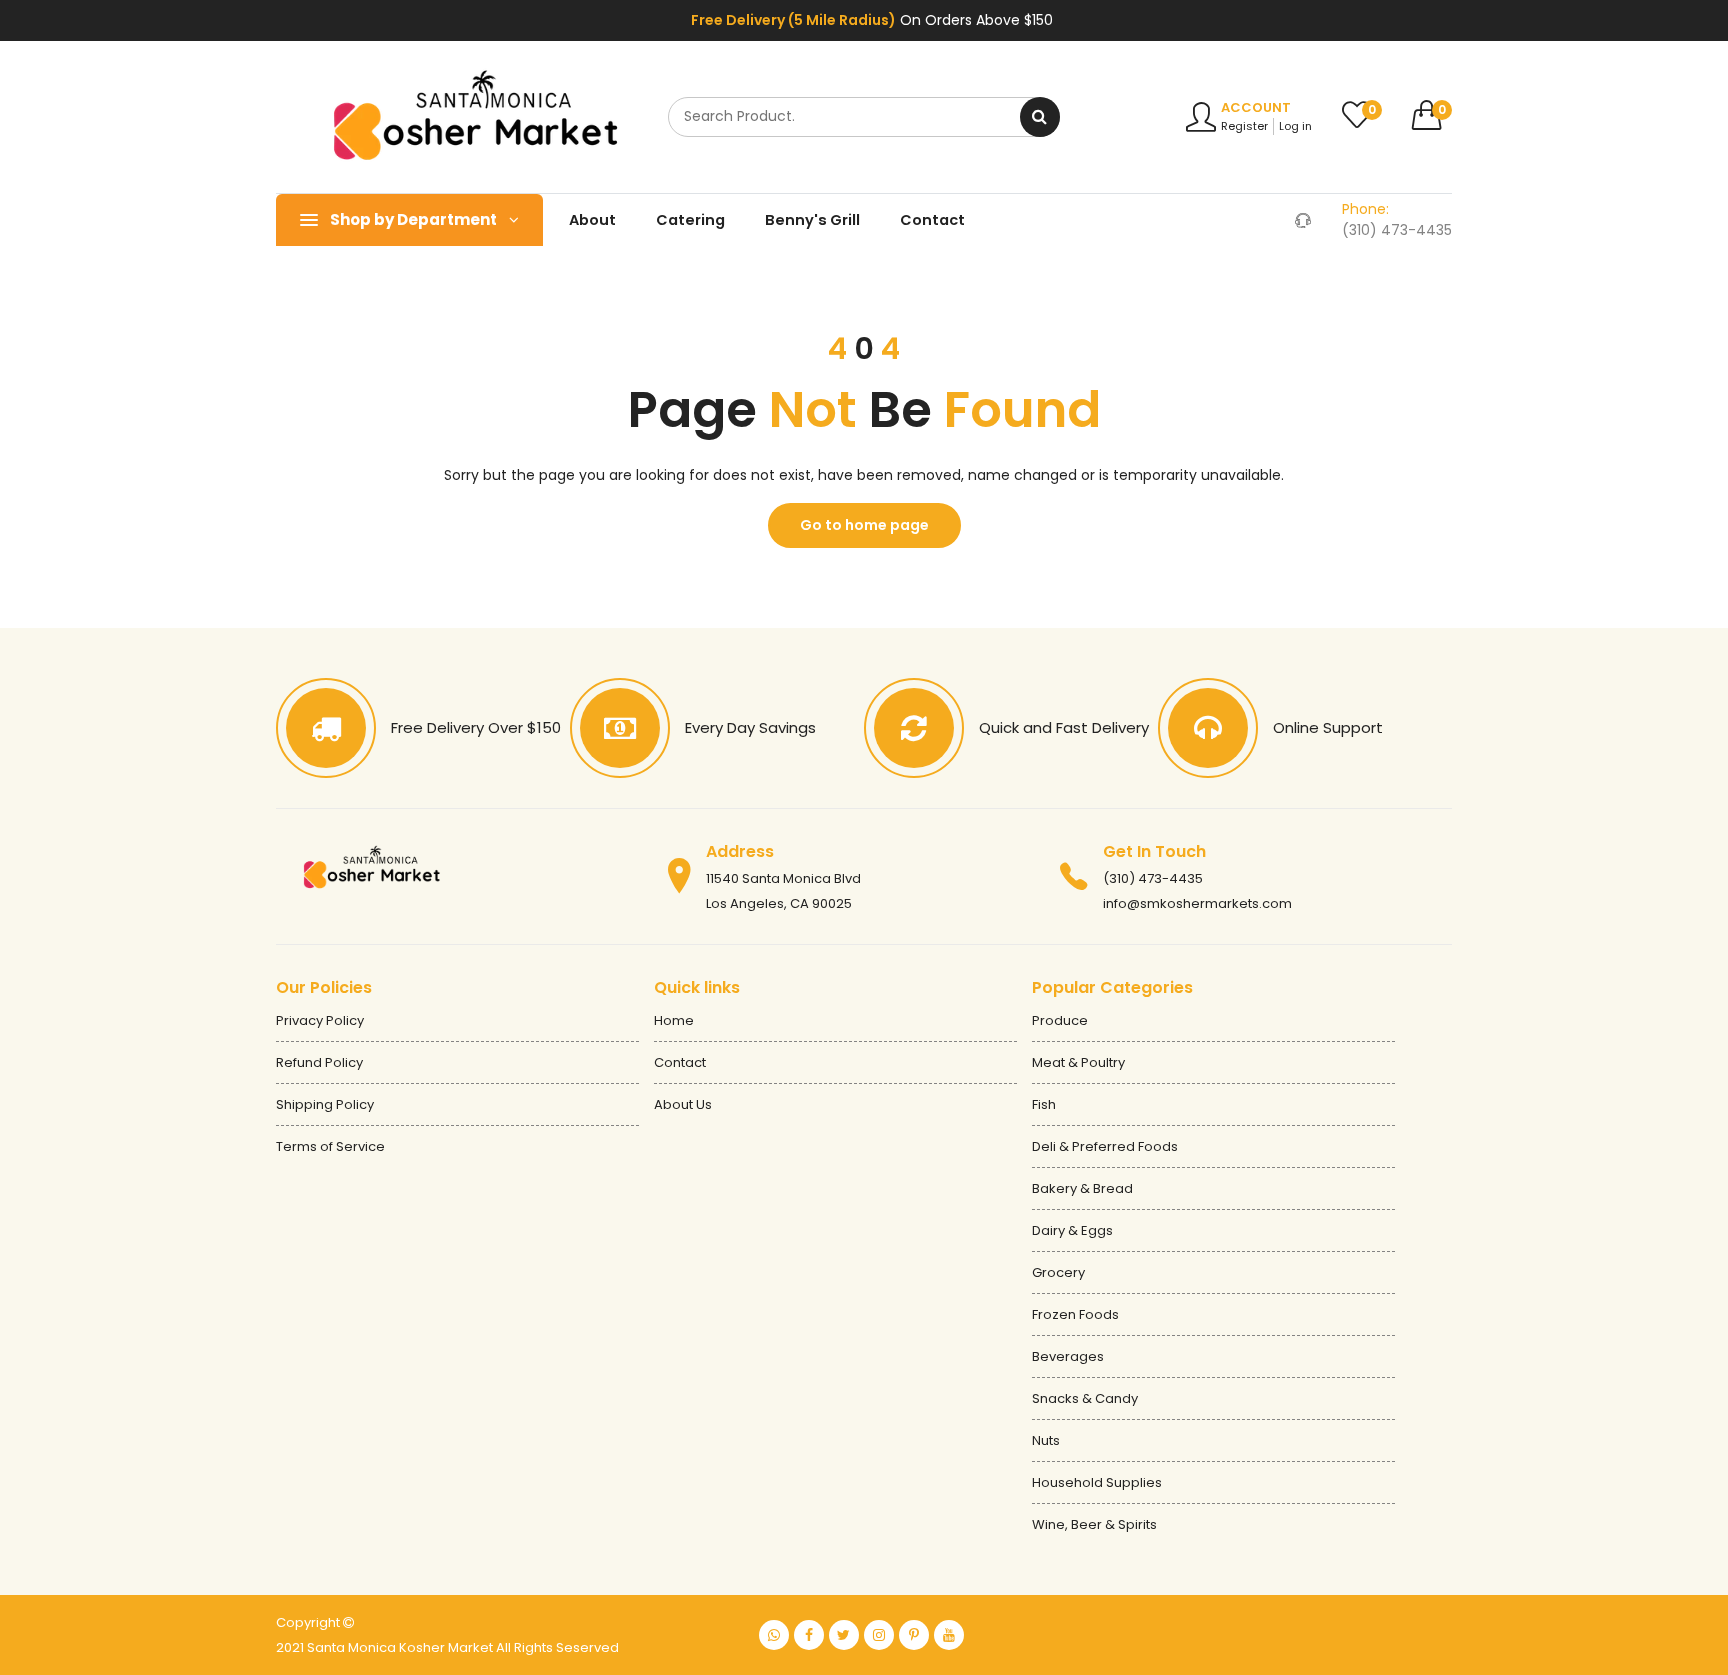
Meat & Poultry (1078, 1062)
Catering (690, 220)
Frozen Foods (1075, 1314)
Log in (1295, 126)
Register (1244, 126)
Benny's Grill (812, 220)
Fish (1044, 1104)
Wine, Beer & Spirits (1094, 1524)
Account (1256, 107)
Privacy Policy (320, 1020)
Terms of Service (330, 1146)
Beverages (1068, 1356)
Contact (932, 220)
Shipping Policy (325, 1104)
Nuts (1046, 1440)
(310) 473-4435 (1153, 878)
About (592, 220)
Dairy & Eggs (1072, 1230)
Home (674, 1020)
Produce (1060, 1020)
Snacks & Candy (1085, 1398)
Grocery (1058, 1272)
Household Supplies (1097, 1482)
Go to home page (864, 525)
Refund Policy (319, 1062)
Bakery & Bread (1082, 1188)
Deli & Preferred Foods (1105, 1146)
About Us (683, 1104)
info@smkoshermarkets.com (1197, 903)
